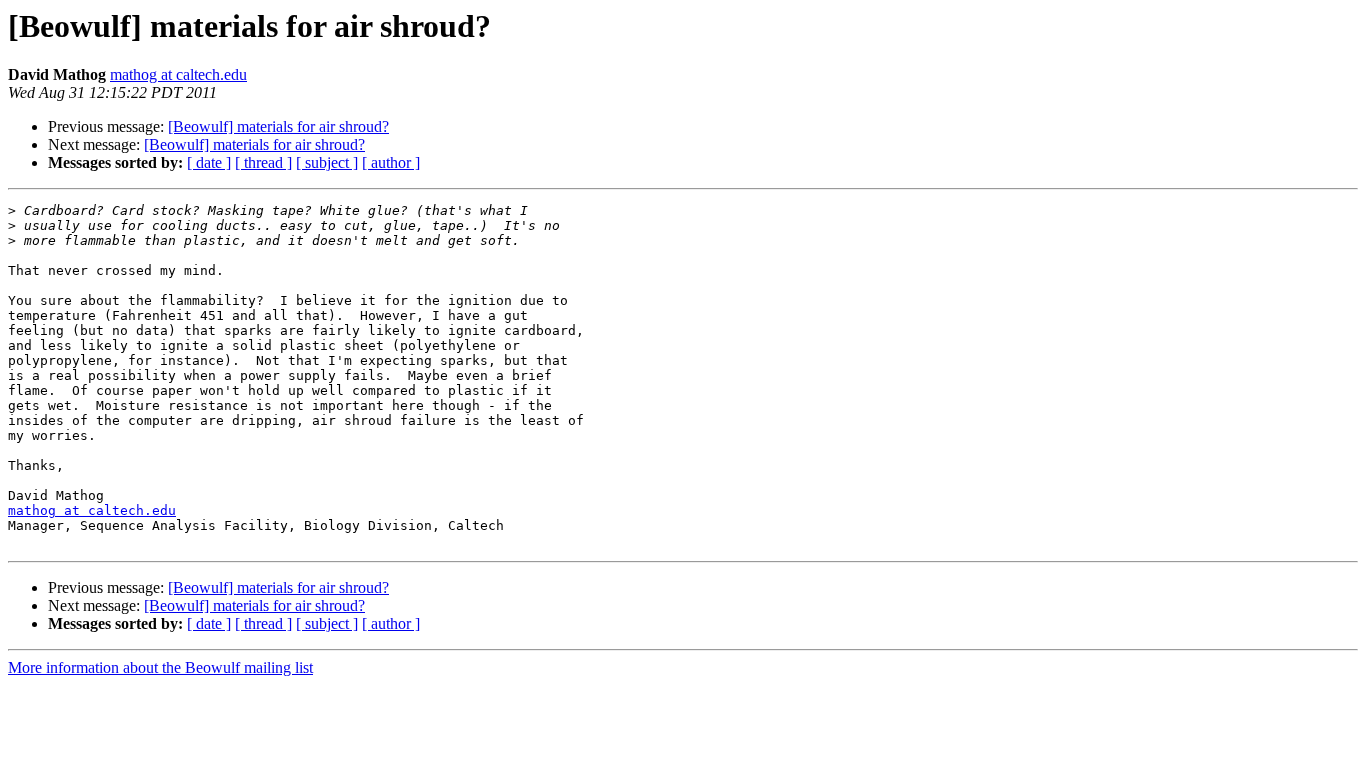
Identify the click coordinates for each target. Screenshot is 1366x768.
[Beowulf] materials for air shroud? (278, 126)
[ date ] (209, 162)
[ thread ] (263, 162)
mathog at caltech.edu (178, 74)
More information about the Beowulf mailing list (160, 667)
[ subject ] (327, 162)
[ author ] (391, 162)
